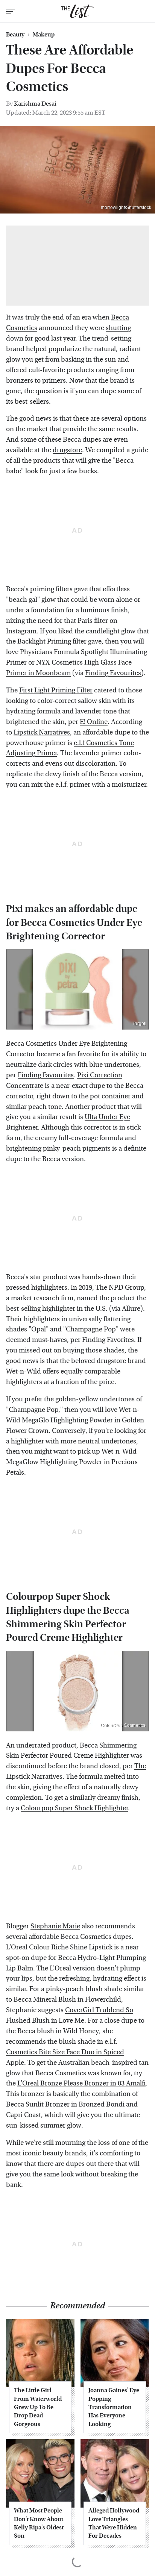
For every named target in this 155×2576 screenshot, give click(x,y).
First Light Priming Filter (56, 690)
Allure (131, 1309)
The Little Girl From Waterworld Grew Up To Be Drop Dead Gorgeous (38, 2407)
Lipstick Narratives (42, 732)
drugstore (67, 450)
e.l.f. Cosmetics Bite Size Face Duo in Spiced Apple (65, 2052)
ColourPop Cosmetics (123, 1725)
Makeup (44, 35)
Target (139, 1024)
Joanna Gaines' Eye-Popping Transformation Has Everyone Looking (115, 2407)
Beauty (15, 35)
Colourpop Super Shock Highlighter (74, 1808)
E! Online (94, 722)
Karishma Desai (35, 104)
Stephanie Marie (55, 1926)
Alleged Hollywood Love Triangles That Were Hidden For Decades (114, 2523)
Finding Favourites (113, 673)
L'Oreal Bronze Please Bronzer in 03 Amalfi (81, 2083)
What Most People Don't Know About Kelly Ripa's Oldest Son (39, 2523)
